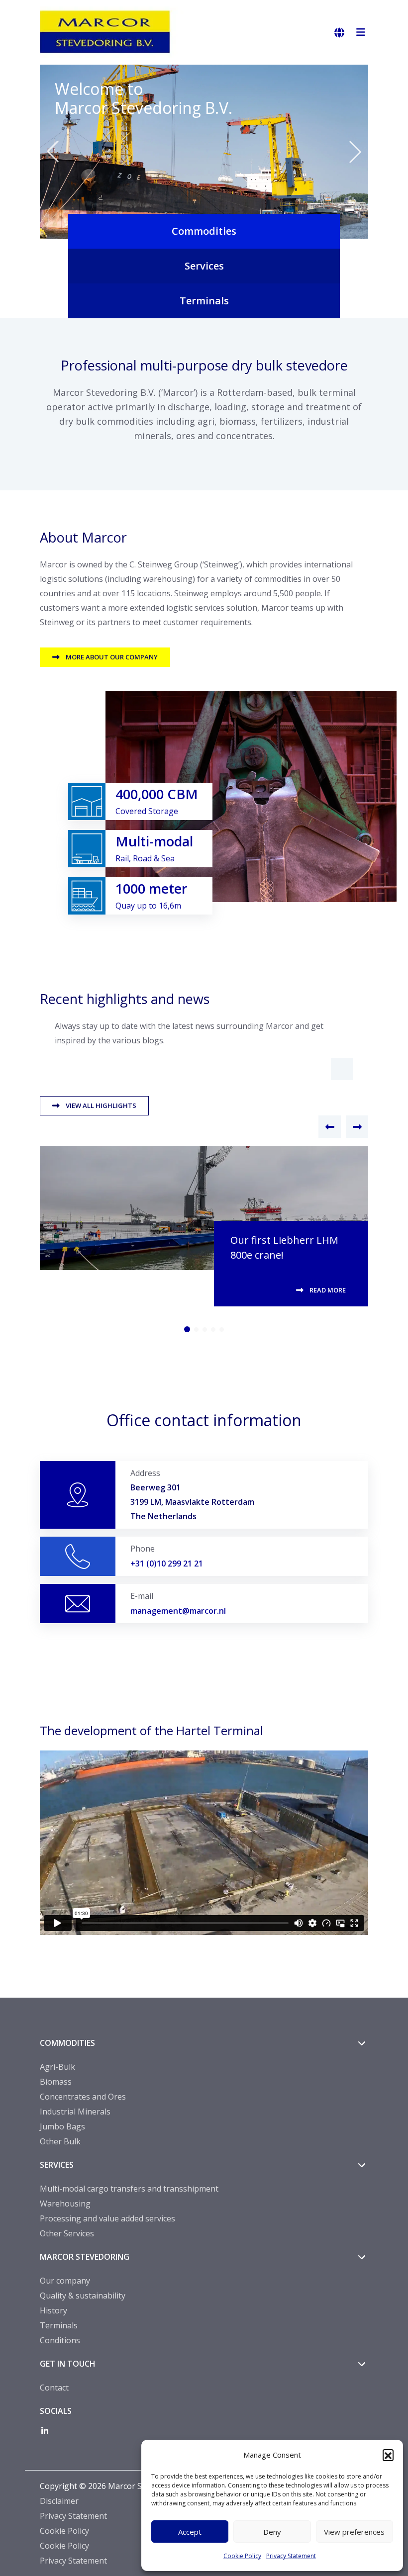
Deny (272, 2532)
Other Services (67, 2233)
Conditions (60, 2340)
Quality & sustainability (83, 2296)
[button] (388, 2455)
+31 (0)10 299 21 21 (167, 1564)
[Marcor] (114, 32)
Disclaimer (59, 2501)
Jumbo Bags (62, 2126)
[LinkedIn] (45, 2431)
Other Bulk (60, 2141)
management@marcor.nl (178, 1611)
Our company (65, 2281)
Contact (54, 2388)
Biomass (56, 2082)
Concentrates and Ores (83, 2097)
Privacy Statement (291, 2556)
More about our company (112, 657)
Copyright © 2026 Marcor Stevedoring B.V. (119, 2486)
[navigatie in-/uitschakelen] (361, 33)
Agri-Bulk (57, 2067)
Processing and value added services (107, 2218)
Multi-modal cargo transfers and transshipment (129, 2189)
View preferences (354, 2532)
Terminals (59, 2325)
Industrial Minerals (75, 2112)
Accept (190, 2532)
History (53, 2310)
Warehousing (65, 2204)
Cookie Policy (242, 2556)
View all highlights (101, 1105)
